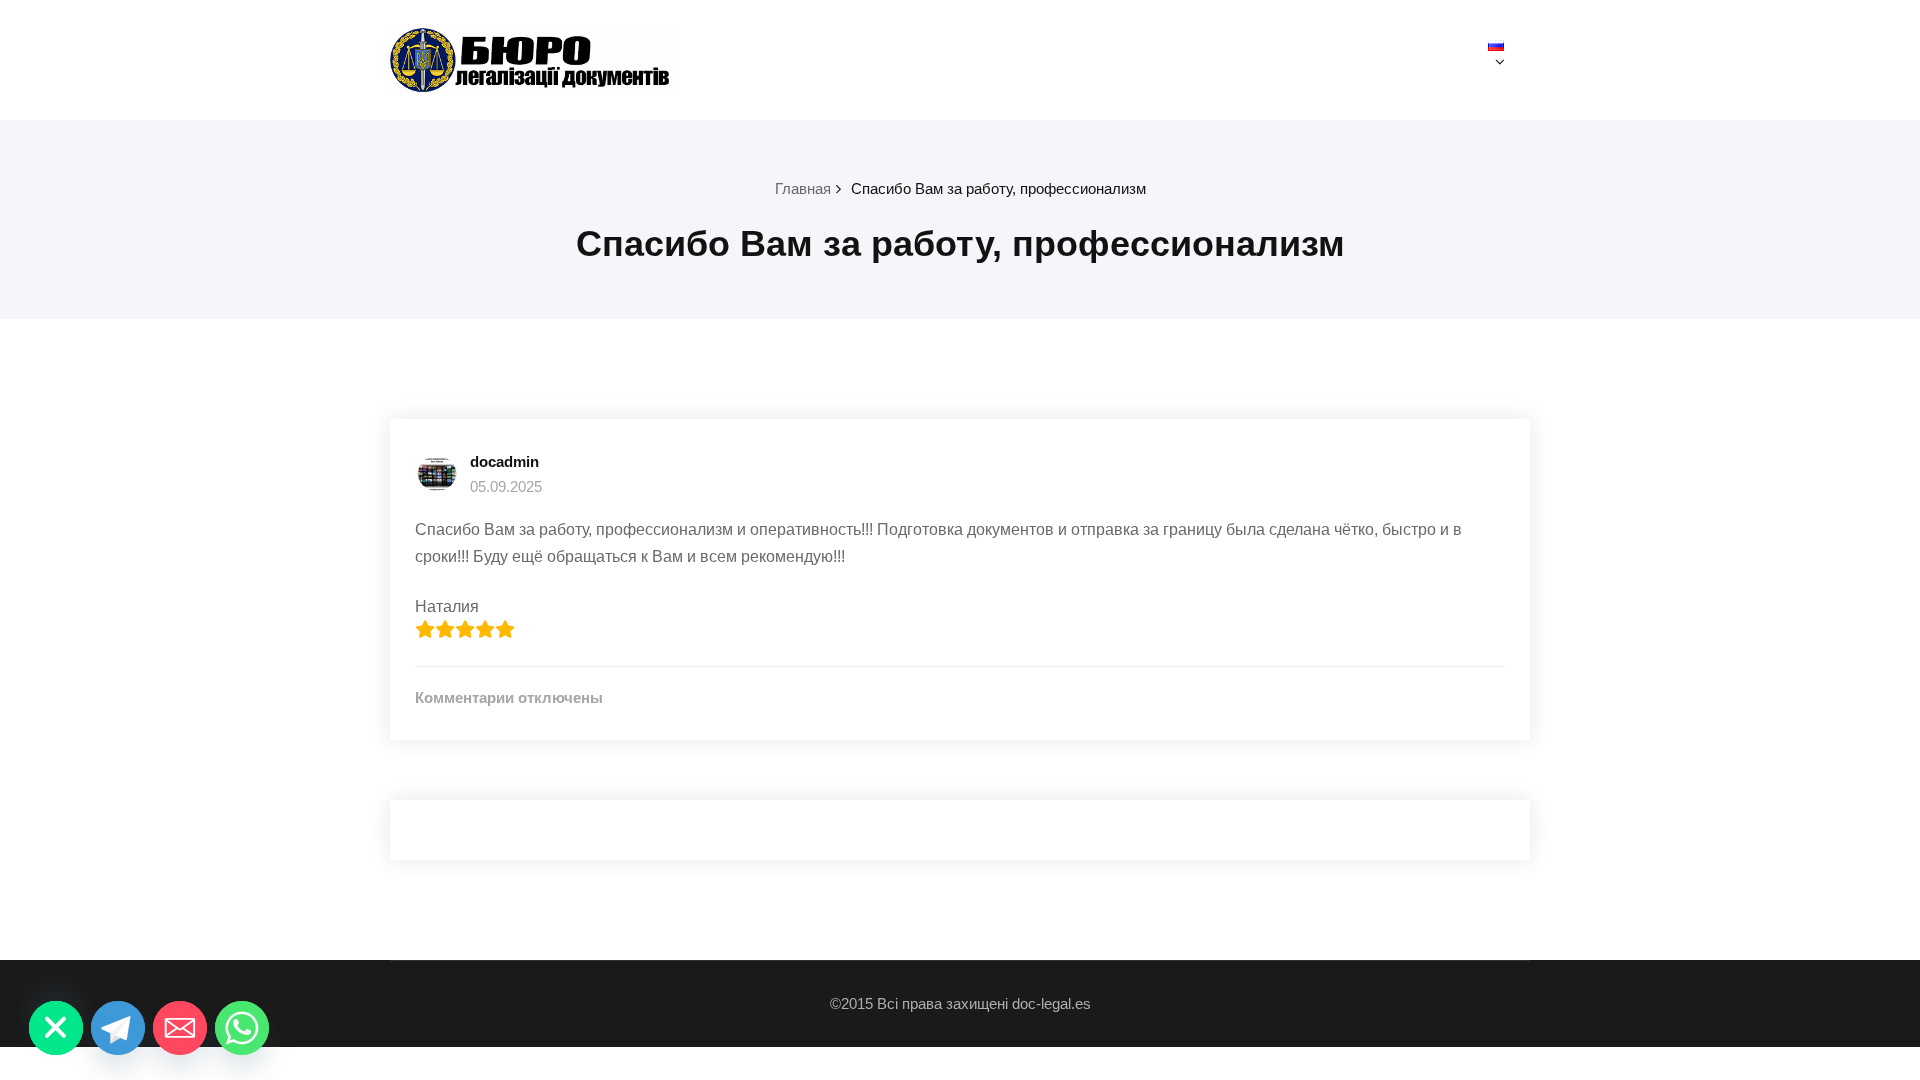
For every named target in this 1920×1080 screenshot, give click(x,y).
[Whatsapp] (242, 1028)
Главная (803, 188)
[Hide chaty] (56, 1028)
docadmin (504, 461)
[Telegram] (118, 1028)
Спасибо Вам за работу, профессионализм (998, 188)
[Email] (180, 1028)
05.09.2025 (506, 486)
